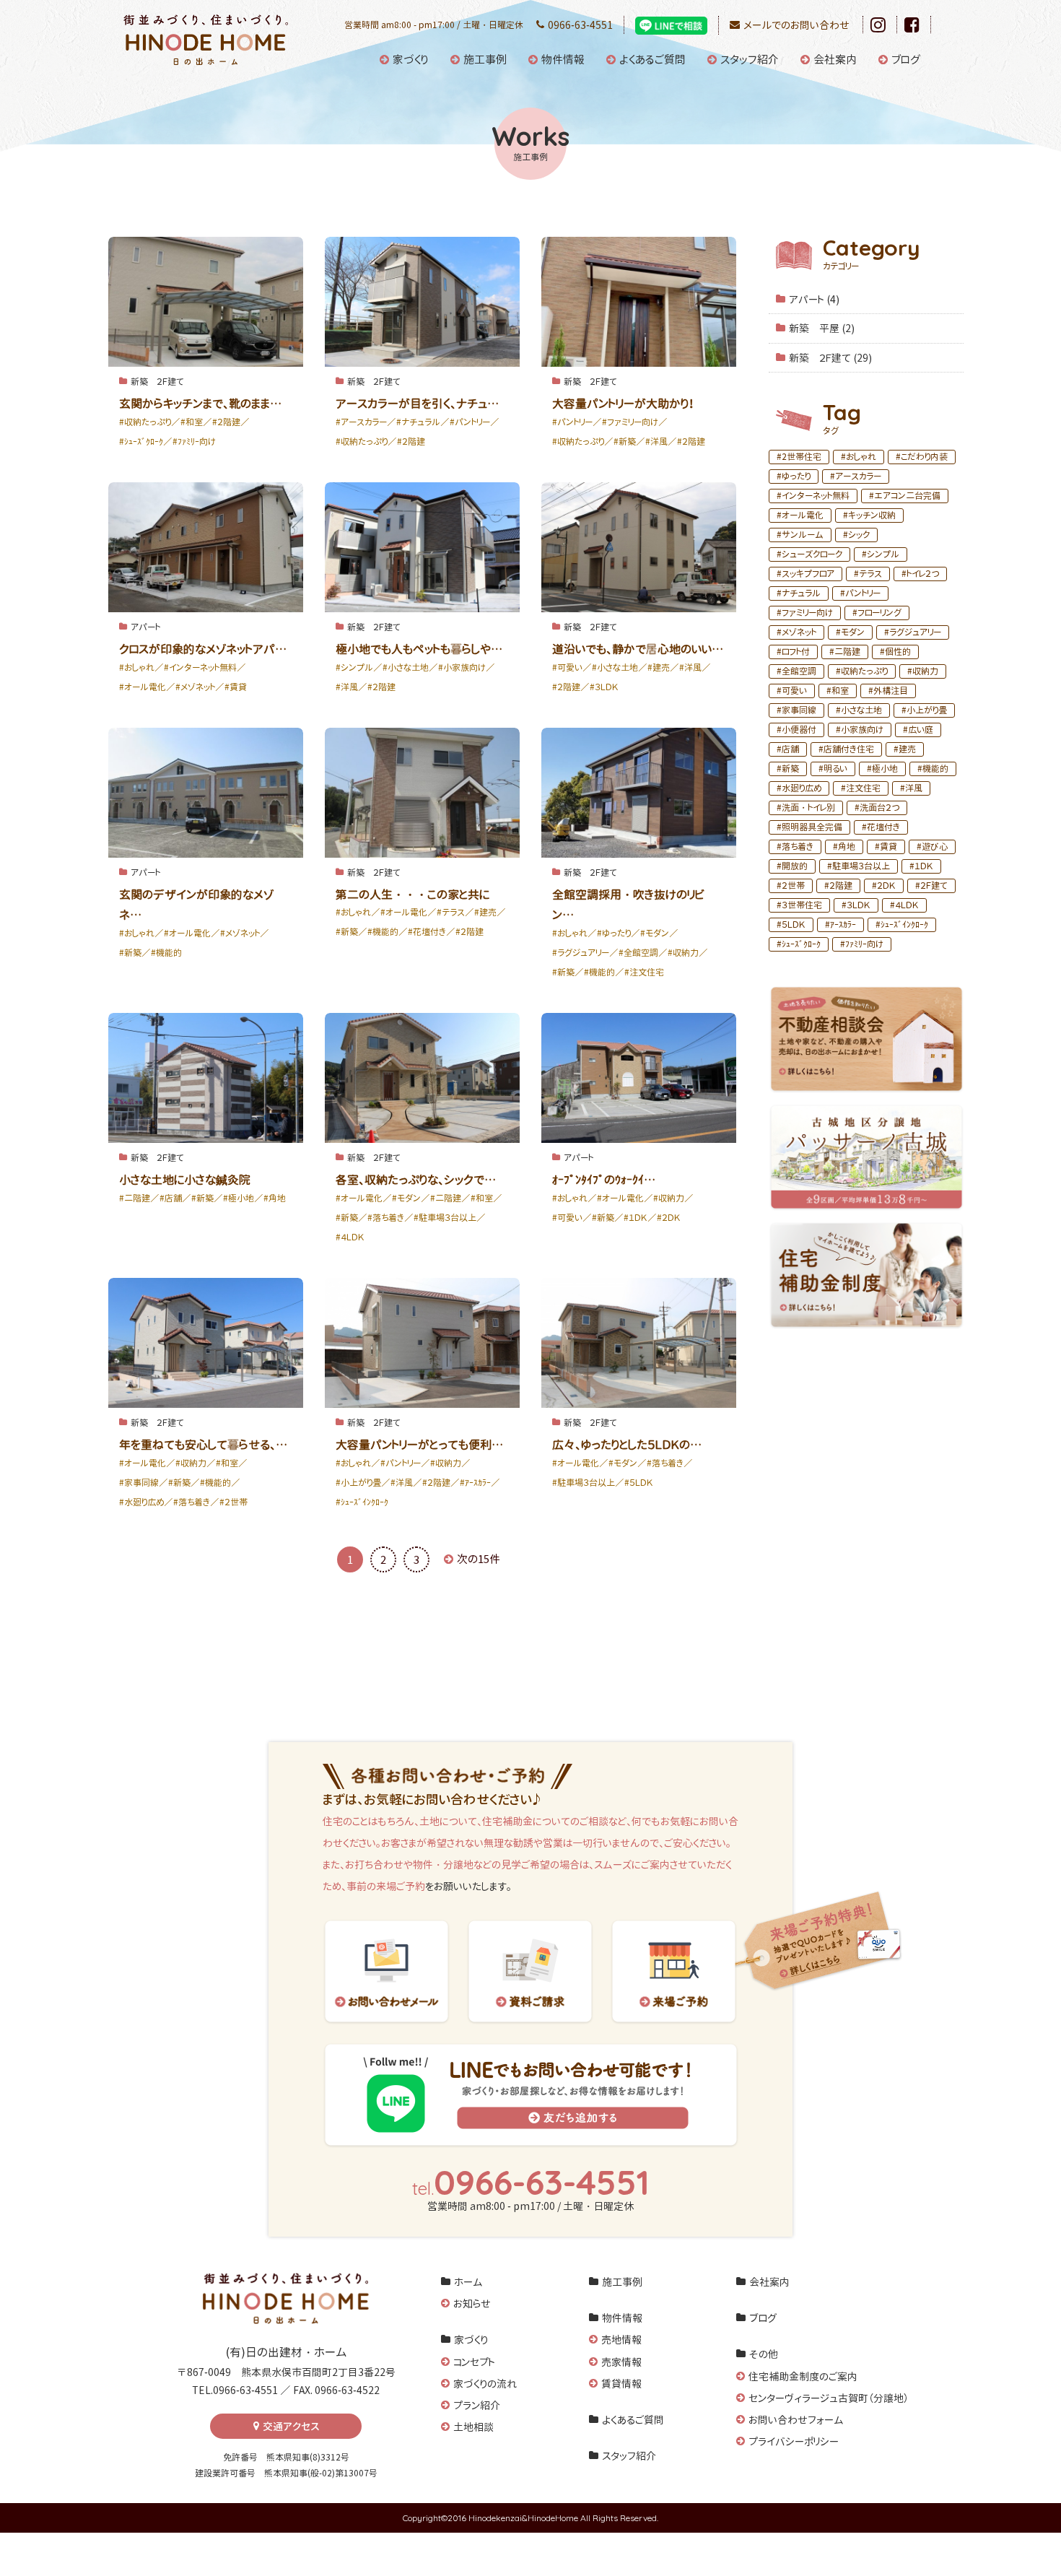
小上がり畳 (927, 710)
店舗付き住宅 (849, 749)
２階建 (841, 885)
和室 (840, 691)
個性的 (898, 652)
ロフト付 (796, 652)
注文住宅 (863, 788)
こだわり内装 (924, 457)
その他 (764, 2354)
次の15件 (479, 1559)
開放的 (795, 866)
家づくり (411, 60)
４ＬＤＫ (907, 905)
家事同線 (799, 710)
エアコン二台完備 (907, 496)
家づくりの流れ (485, 2384)
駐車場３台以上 (861, 866)
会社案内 (835, 60)
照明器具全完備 (812, 827)
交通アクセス (291, 2426)
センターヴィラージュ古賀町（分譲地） (829, 2398)
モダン (853, 632)
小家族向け (862, 730)
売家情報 (621, 2362)
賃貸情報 (621, 2384)
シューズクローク (812, 554)
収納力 (925, 671)
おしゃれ (861, 457)
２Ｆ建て (934, 885)
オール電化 (803, 515)
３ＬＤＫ (859, 905)
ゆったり (796, 476)
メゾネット (799, 632)
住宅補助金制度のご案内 (803, 2376)
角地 (847, 847)
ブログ (906, 60)
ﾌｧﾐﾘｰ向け (864, 944)
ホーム (468, 2282)
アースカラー (858, 476)
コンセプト (474, 2362)
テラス (870, 574)
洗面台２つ (879, 808)
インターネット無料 (816, 496)
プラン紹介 (477, 2405)
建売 (907, 749)
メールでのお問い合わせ (796, 25)
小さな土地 (861, 710)
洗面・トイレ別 (808, 808)
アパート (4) (814, 299)
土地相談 (473, 2427)
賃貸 (888, 847)
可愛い (794, 691)
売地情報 (621, 2340)
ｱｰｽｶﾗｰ (843, 924)
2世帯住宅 (802, 457)
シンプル (883, 554)
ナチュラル (801, 593)
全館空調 (799, 671)
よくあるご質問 (652, 60)
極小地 (885, 769)
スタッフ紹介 (750, 60)
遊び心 (935, 847)
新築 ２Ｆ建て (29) (830, 358)
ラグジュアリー (915, 632)
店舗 (790, 749)
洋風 (914, 788)
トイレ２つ (923, 574)
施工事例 (485, 60)
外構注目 (891, 691)
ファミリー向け (807, 613)
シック (859, 535)
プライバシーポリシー (794, 2441)
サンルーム (803, 535)
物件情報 (563, 60)
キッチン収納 (872, 515)
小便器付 (799, 730)
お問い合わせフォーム (796, 2420)
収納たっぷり (864, 671)
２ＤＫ (886, 885)
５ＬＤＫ (794, 924)
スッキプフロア (808, 574)
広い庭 (921, 730)
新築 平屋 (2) (822, 328)
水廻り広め (802, 788)
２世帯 (793, 885)
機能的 (935, 769)
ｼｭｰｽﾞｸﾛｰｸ (801, 944)
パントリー (863, 593)
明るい (835, 769)
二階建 (847, 652)
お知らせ (472, 2303)
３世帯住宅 (802, 905)
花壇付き (883, 827)
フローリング (879, 613)
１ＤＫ (924, 866)
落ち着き (798, 847)
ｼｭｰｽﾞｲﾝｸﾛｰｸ (904, 924)
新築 (790, 769)
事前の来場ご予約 (386, 1886)
